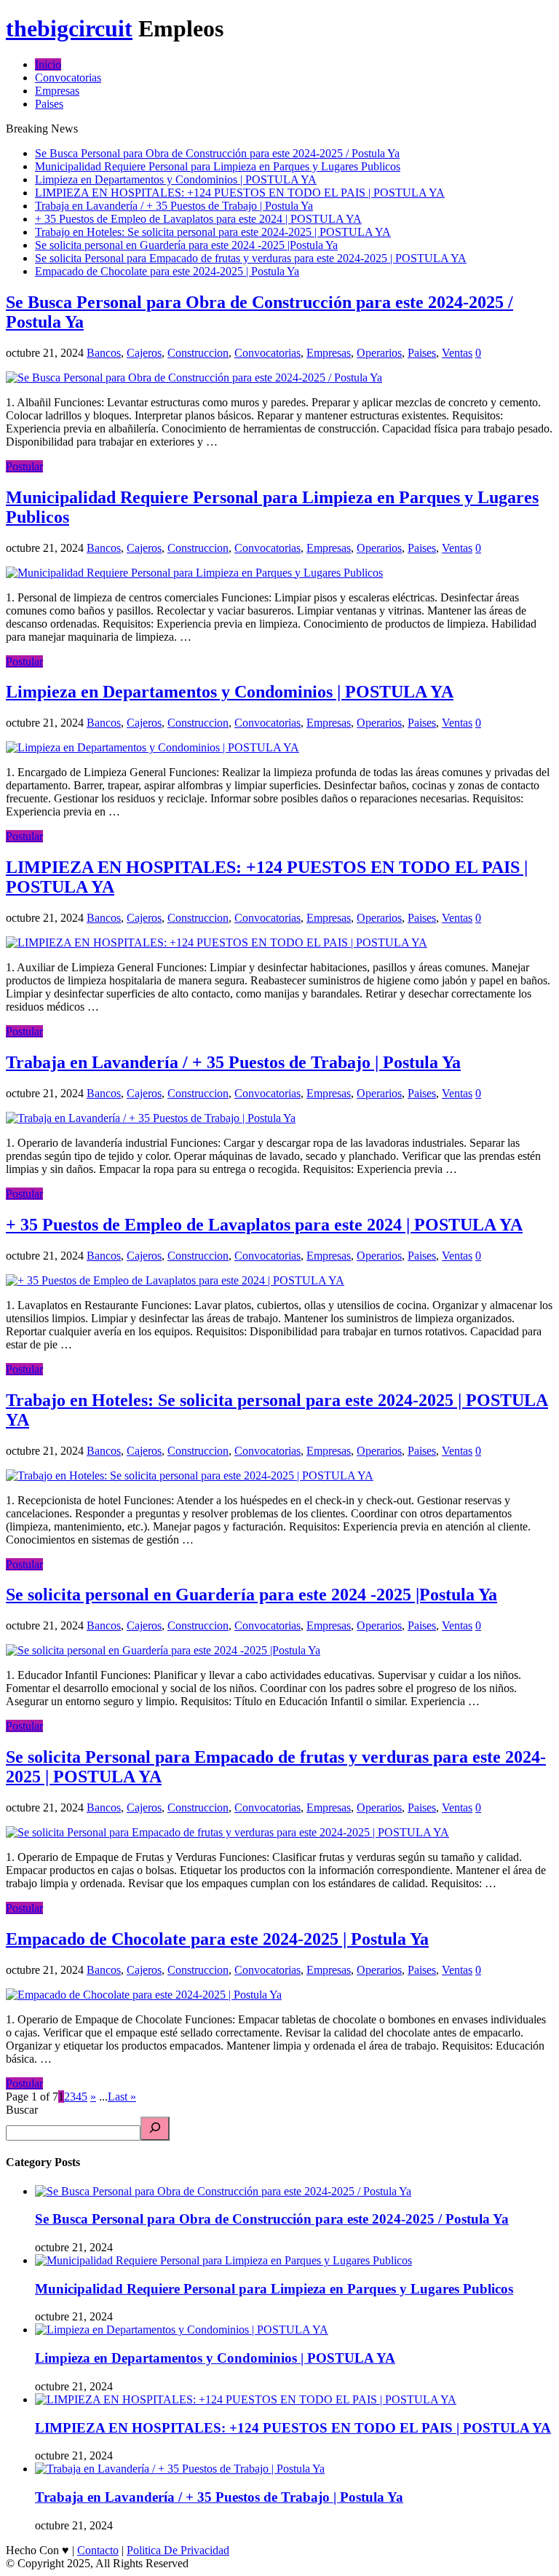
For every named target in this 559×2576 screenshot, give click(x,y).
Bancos (104, 353)
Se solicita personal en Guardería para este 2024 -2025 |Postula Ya (186, 245)
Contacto (98, 2550)
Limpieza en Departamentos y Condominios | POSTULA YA (176, 179)
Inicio (48, 64)
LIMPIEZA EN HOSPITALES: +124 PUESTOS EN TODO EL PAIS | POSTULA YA (240, 193)
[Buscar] (155, 2129)
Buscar (22, 2110)
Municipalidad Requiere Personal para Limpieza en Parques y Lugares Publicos (218, 166)
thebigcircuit (69, 28)
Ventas (457, 353)
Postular (24, 466)
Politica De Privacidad (178, 2550)
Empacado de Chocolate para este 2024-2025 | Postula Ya (167, 271)
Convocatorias (68, 78)
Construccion (198, 353)
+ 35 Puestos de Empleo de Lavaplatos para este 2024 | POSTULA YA (198, 219)
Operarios (379, 353)
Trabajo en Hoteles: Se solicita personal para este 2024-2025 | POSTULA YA (213, 232)
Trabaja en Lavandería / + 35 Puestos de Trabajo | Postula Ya (174, 206)
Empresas (57, 91)
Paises (49, 104)
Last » (122, 2097)
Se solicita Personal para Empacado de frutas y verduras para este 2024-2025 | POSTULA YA (251, 258)
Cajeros (144, 353)
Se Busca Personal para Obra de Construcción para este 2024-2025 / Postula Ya (217, 153)
